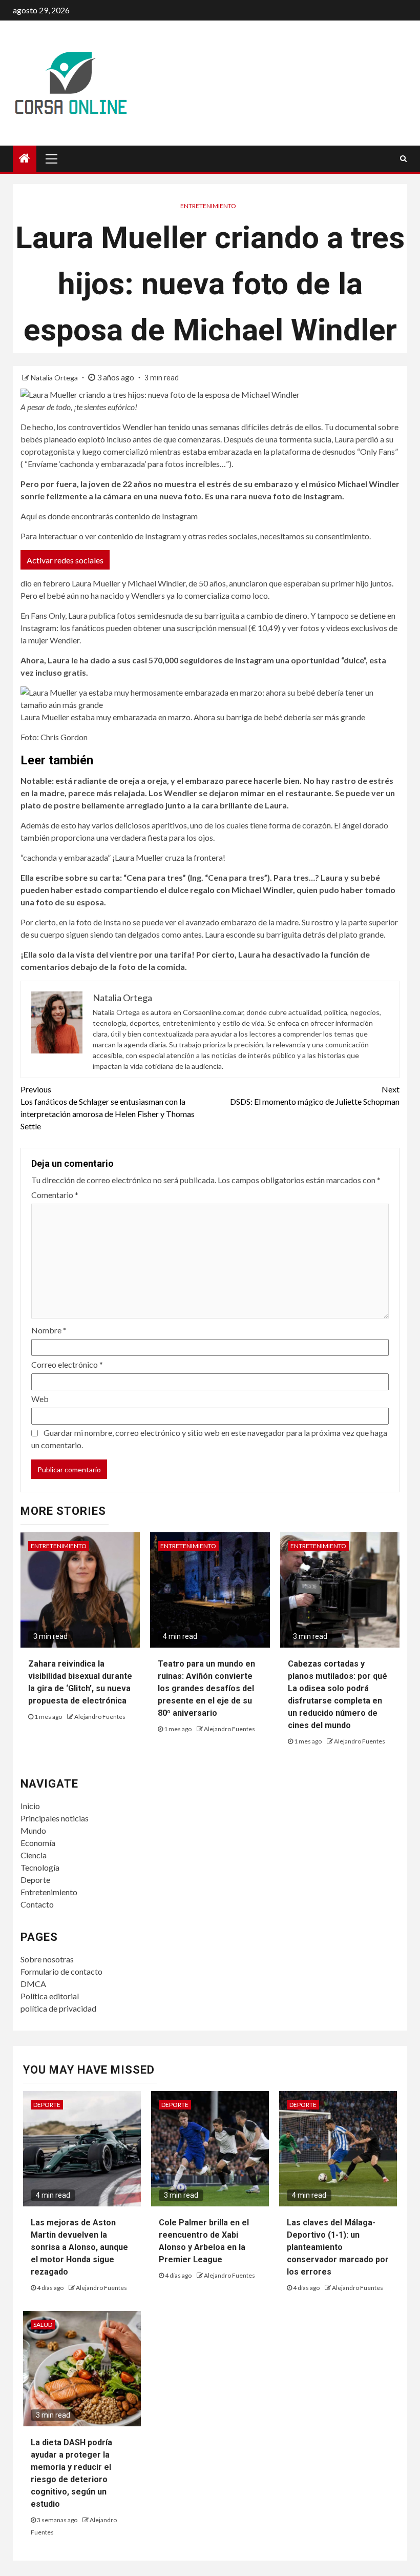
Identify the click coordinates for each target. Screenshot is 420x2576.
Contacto (37, 1904)
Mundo (33, 1830)
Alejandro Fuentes (100, 1717)
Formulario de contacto (61, 1971)
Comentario (55, 1195)
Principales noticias (55, 1818)
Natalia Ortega (55, 378)
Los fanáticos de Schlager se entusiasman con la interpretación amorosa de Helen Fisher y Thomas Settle (108, 1108)
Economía (38, 1843)
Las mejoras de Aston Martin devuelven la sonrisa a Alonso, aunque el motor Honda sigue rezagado (79, 2247)
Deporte (35, 1880)
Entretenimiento (208, 206)
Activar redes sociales (65, 560)
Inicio (30, 1806)
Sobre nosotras (47, 1959)
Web (40, 1399)
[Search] (403, 158)
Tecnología (40, 1867)
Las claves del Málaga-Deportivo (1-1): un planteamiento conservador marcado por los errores (338, 2247)
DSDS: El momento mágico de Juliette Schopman (315, 1095)
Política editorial (50, 1996)
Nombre (49, 1330)
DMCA (33, 1984)
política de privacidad (58, 2008)
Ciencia (34, 1855)
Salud (43, 2325)
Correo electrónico (67, 1364)
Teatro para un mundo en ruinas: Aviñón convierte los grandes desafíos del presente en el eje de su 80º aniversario (206, 1688)
